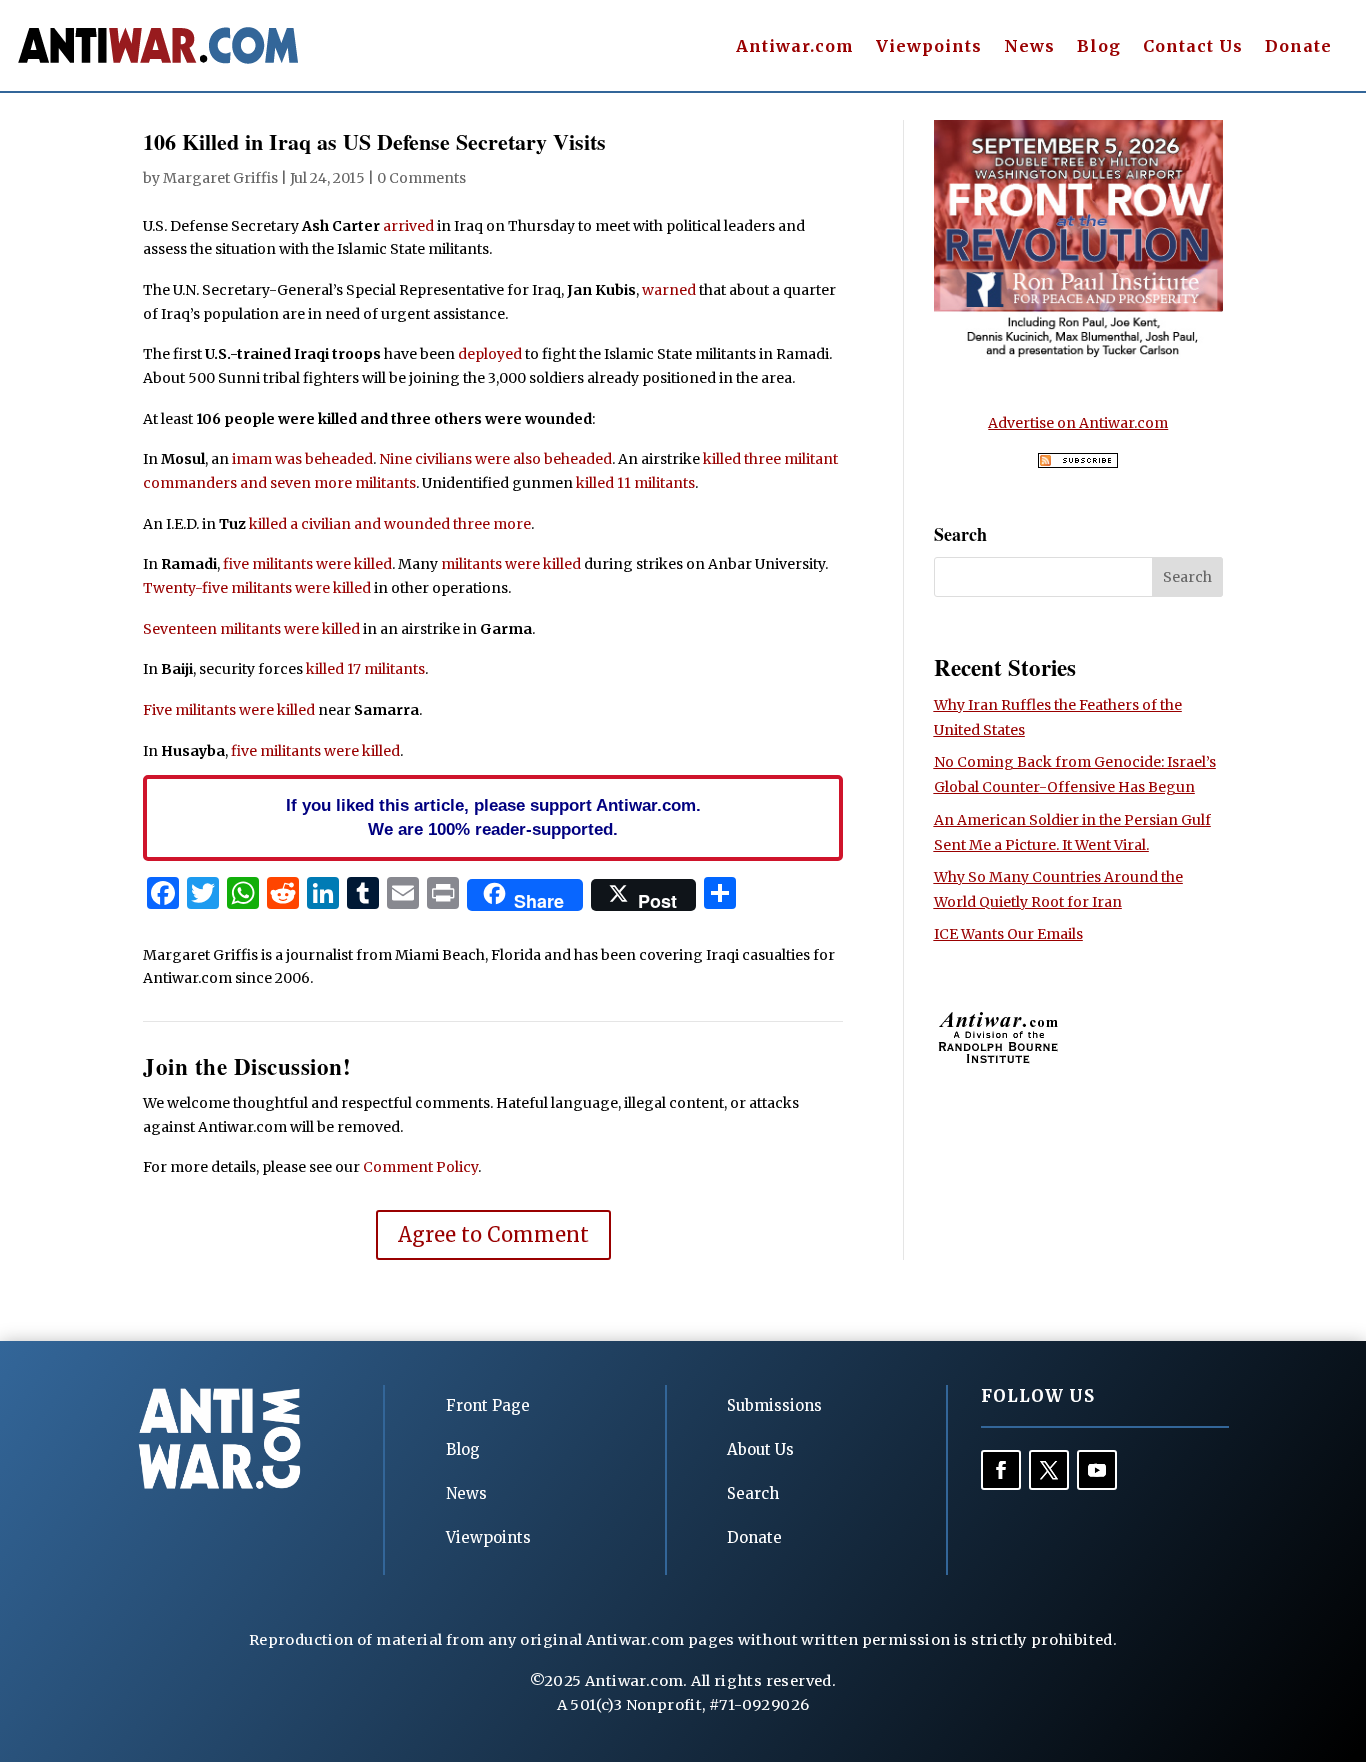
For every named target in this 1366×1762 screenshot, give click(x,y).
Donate (1298, 47)
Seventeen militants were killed (251, 629)
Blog (1099, 47)
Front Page (488, 1405)
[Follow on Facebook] (1001, 1470)
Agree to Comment (493, 1234)
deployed (490, 354)
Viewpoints (929, 47)
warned (669, 290)
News (1029, 47)
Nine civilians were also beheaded (495, 459)
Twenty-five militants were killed (257, 588)
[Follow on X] (1049, 1470)
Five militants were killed (229, 710)
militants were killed (511, 564)
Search (753, 1493)
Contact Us (1193, 47)
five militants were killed (307, 564)
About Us (760, 1449)
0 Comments (421, 178)
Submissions (774, 1405)
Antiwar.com (795, 47)
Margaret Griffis (220, 178)
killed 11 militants (635, 483)
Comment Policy (420, 1167)
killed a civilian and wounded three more (390, 524)
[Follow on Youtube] (1097, 1470)
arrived (408, 226)
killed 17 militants (365, 669)
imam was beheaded (302, 459)
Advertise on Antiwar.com (1078, 423)
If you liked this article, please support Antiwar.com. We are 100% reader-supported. (493, 817)
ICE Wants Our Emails (1008, 934)
